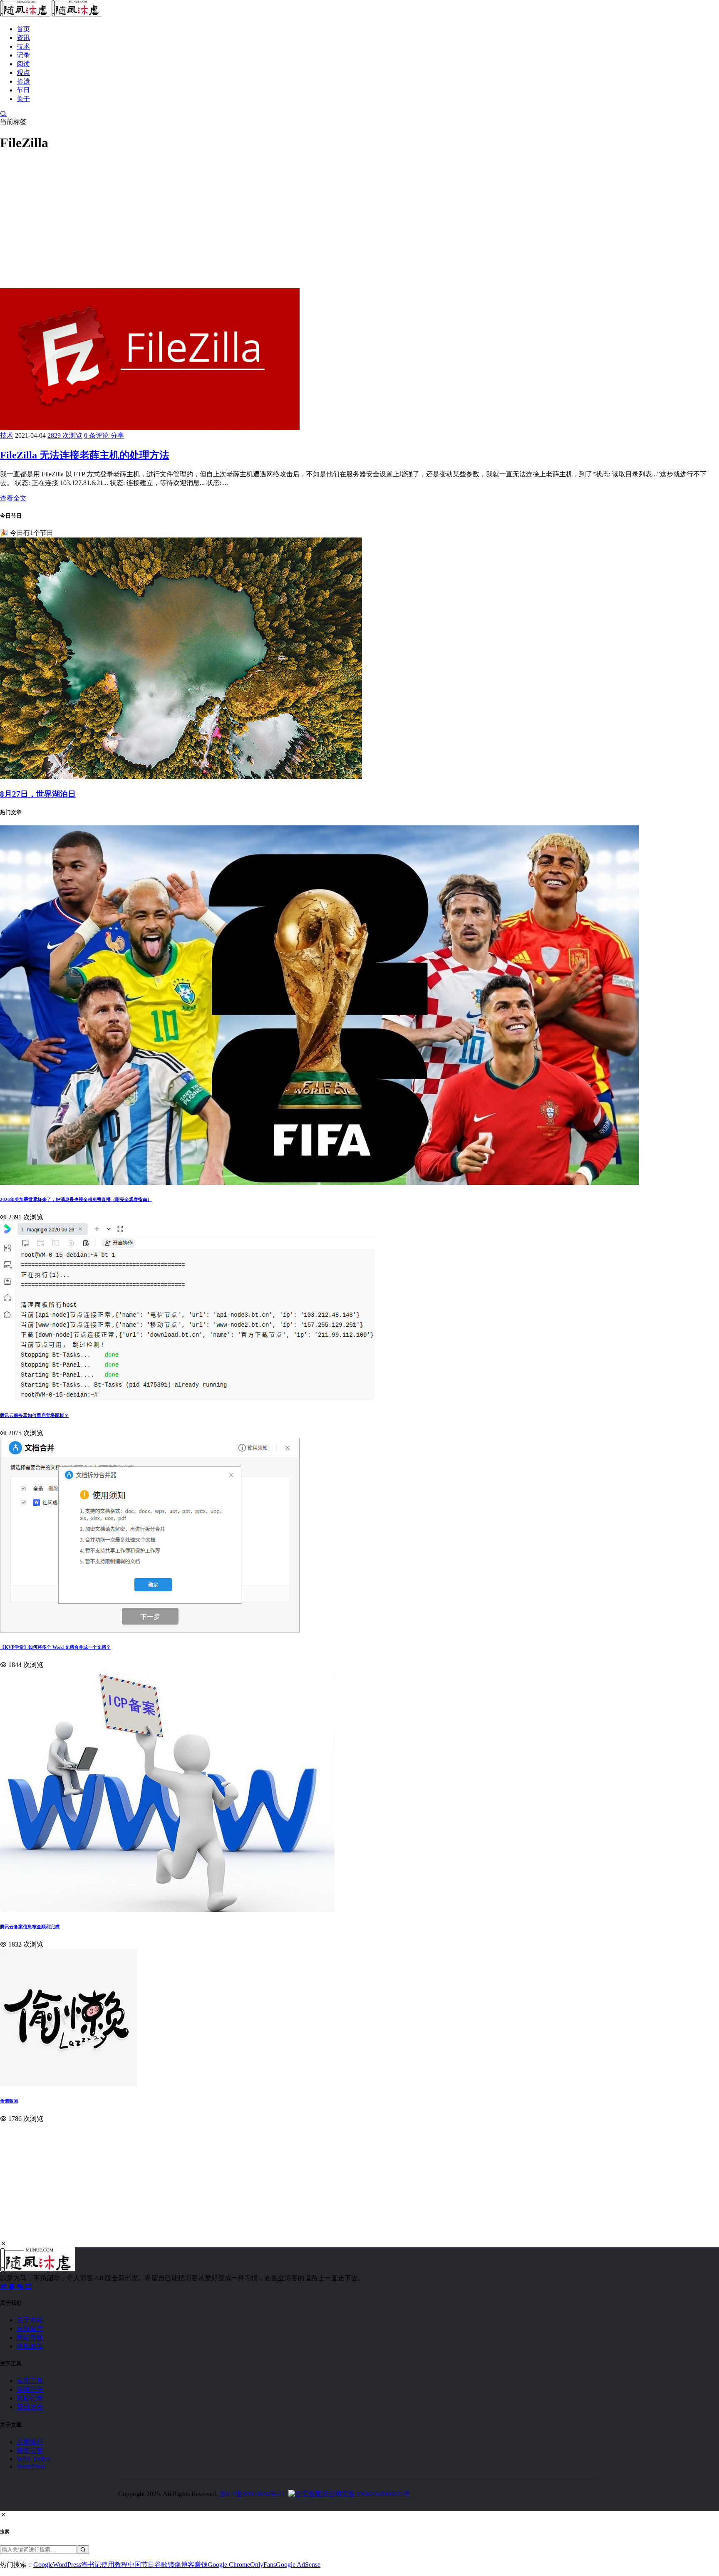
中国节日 (141, 2565)
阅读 (23, 64)
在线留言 (30, 2329)
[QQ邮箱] (28, 2286)
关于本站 (30, 2320)
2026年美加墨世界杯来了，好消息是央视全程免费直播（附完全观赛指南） (76, 1199)
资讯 (23, 38)
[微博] (4, 2286)
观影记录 (30, 2398)
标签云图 (30, 2451)
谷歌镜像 (168, 2565)
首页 (23, 29)
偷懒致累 (9, 2101)
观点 (23, 73)
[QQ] (12, 2286)
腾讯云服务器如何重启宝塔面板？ (34, 1415)
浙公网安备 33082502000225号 (366, 2494)
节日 (23, 90)
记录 (23, 55)
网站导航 (30, 2337)
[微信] (21, 2286)
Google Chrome (229, 2565)
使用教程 (114, 2565)
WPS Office (33, 2459)
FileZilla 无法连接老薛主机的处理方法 (85, 455)
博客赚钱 (194, 2565)
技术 (23, 46)
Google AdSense (298, 2565)
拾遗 (23, 81)
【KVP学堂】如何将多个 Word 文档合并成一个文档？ (55, 1647)
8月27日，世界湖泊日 (38, 794)
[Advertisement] (250, 218)
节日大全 (30, 2407)
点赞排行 (30, 2442)
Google (43, 2565)
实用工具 (30, 2381)
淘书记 (91, 2565)
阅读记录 (30, 2389)
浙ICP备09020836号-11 (252, 2494)
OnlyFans (263, 2565)
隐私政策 (30, 2346)
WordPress (31, 2466)
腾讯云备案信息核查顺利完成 (30, 1927)
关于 (23, 99)
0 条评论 (97, 435)
